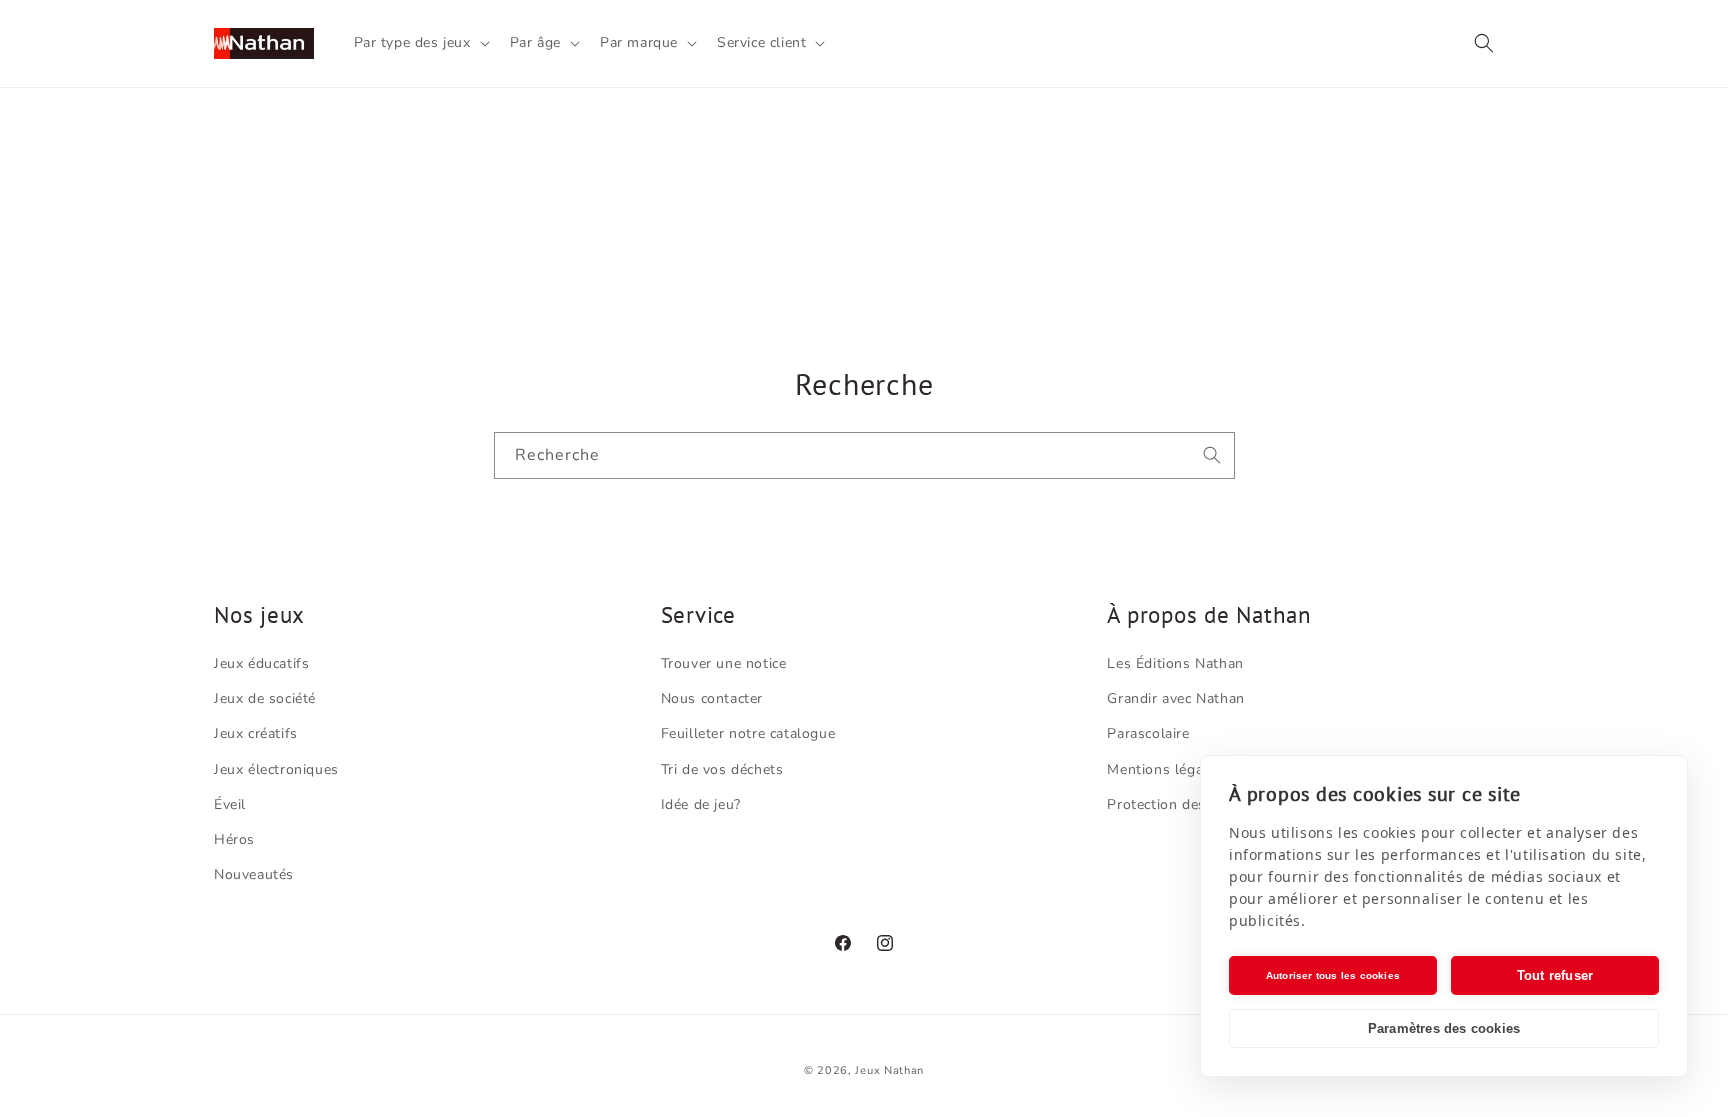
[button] (420, 43)
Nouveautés (254, 874)
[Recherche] (1212, 455)
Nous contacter (712, 698)
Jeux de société (265, 698)
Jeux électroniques (276, 769)
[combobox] (864, 455)
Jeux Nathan (889, 1070)
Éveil (230, 804)
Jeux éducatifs (261, 663)
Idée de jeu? (701, 804)
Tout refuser (1555, 975)
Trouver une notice (724, 663)
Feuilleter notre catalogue (748, 733)
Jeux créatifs (256, 733)
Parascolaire (1148, 733)
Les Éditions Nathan (1175, 663)
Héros (234, 839)
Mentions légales (1165, 769)
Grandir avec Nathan (1175, 698)
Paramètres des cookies (1444, 1028)
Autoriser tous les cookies (1333, 975)
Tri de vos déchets (722, 769)
